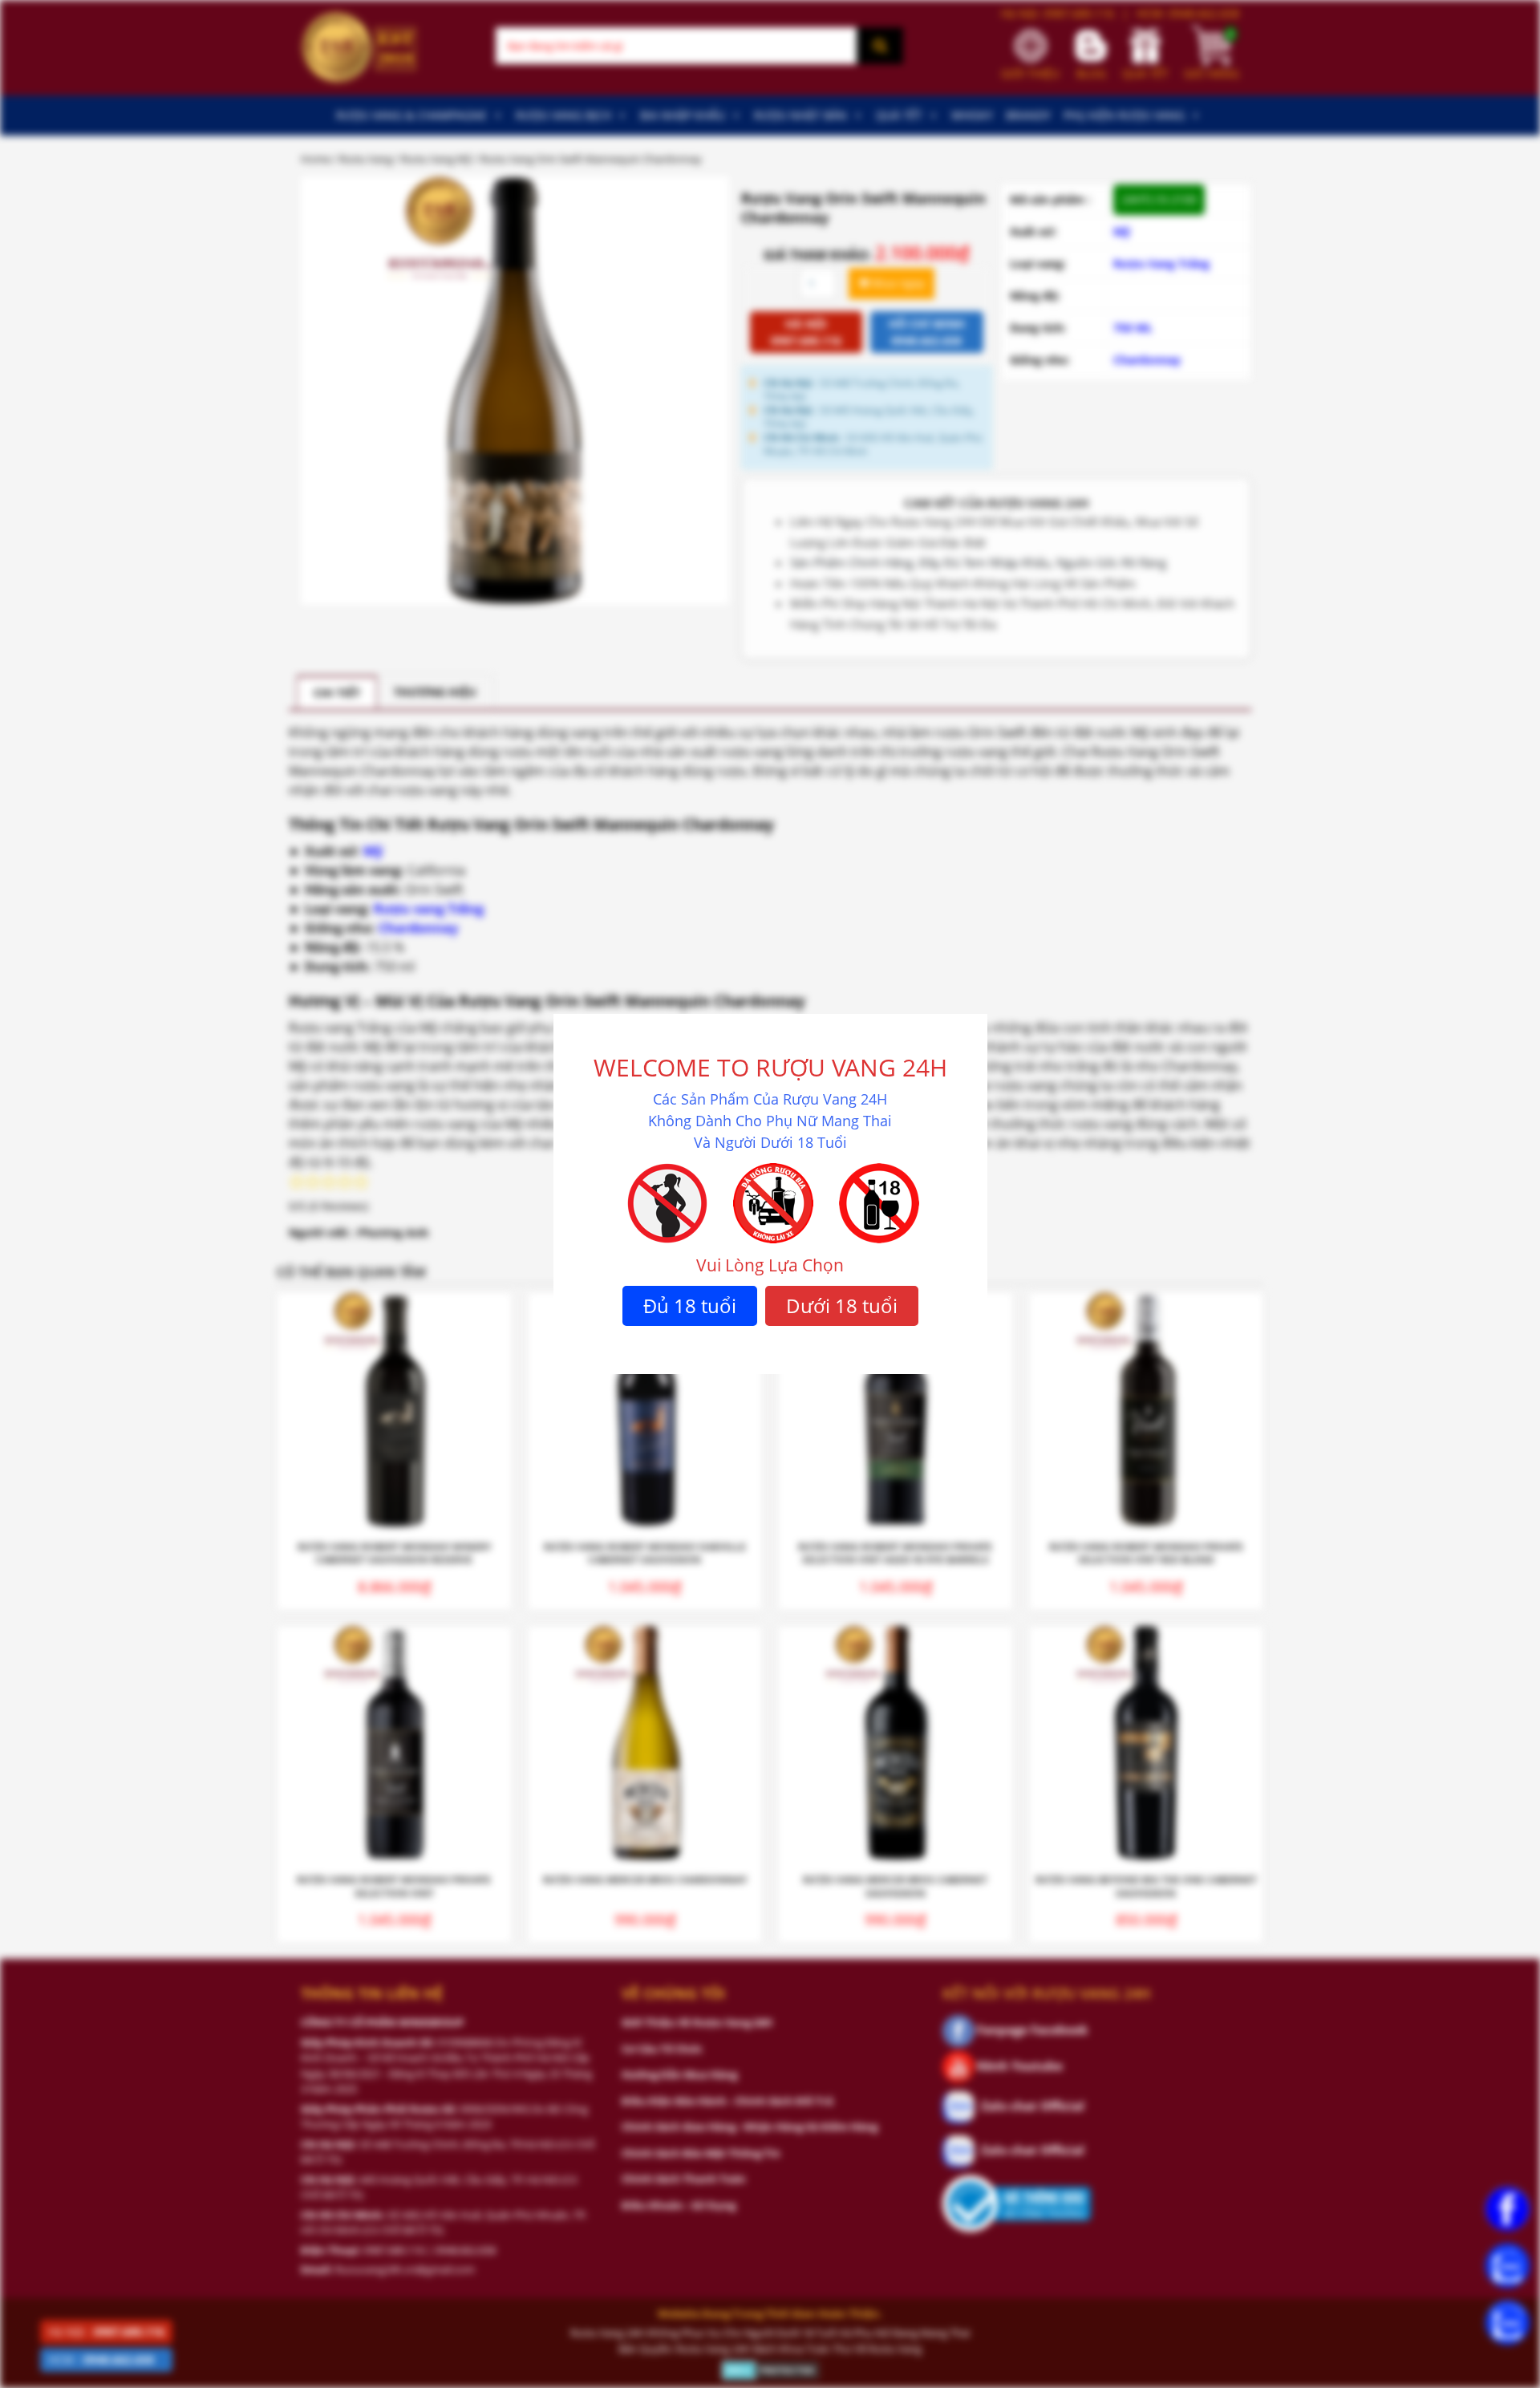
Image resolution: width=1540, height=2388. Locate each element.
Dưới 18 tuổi (842, 1305)
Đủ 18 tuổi (690, 1305)
